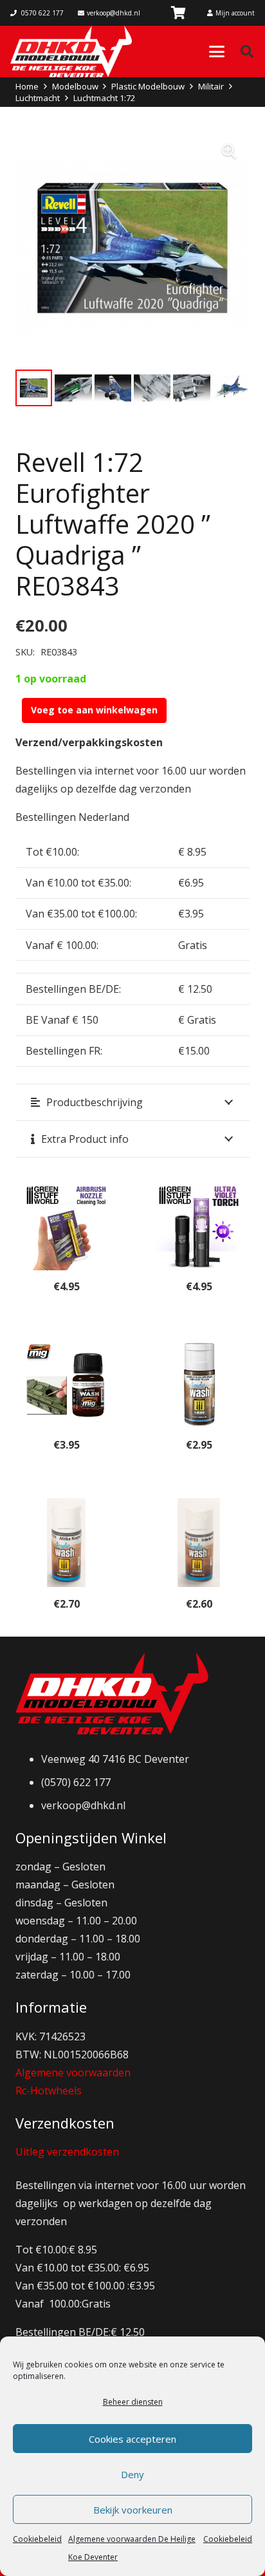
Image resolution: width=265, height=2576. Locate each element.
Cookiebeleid (37, 2539)
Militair (211, 86)
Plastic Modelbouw (148, 86)
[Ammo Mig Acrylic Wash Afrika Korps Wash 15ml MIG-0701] (66, 1543)
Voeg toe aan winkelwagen (94, 710)
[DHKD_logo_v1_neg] (71, 52)
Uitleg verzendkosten (67, 2152)
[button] (217, 52)
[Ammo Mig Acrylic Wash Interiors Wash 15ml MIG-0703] (199, 1543)
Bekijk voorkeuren (133, 2510)
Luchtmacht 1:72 (104, 98)
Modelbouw (75, 86)
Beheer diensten (133, 2402)
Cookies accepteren (132, 2439)
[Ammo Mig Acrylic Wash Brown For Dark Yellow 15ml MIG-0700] (199, 1384)
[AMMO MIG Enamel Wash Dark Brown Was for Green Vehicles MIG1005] (66, 1384)
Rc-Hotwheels (49, 2091)
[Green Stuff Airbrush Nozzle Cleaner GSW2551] (66, 1226)
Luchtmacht (38, 98)
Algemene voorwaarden (73, 2073)
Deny (132, 2474)
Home (27, 86)
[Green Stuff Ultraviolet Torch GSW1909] (199, 1226)
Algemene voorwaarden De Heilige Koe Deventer (132, 2548)
